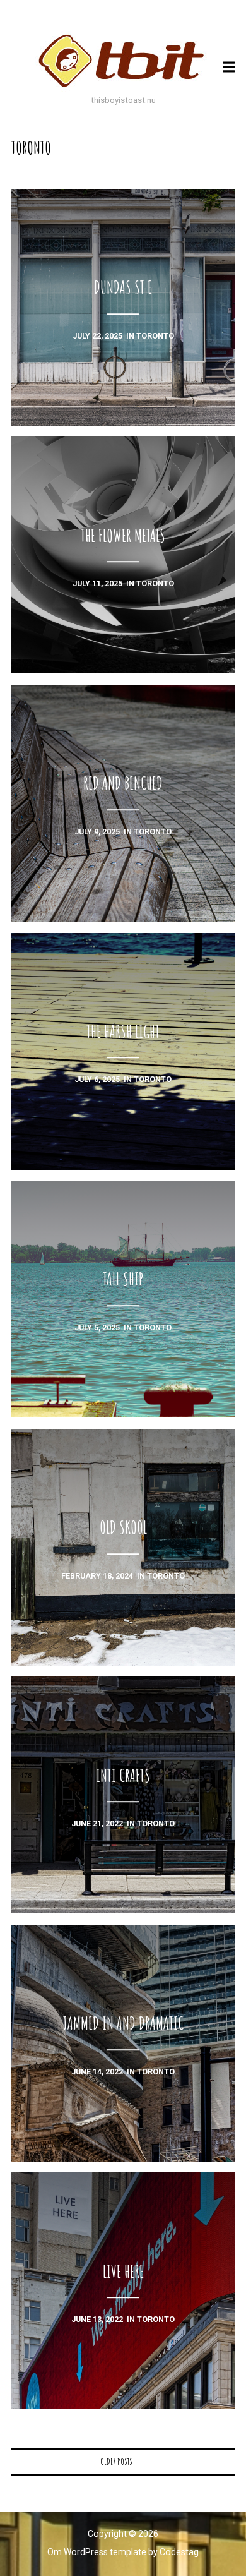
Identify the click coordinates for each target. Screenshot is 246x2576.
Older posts (116, 2461)
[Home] (123, 61)
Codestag (179, 2552)
